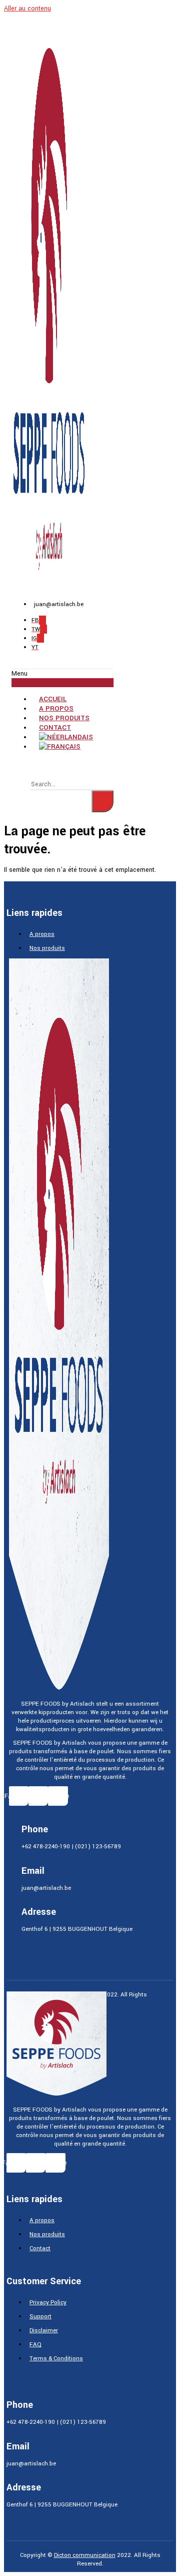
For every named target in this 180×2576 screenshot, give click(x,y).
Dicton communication (85, 2555)
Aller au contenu (27, 9)
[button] (62, 678)
